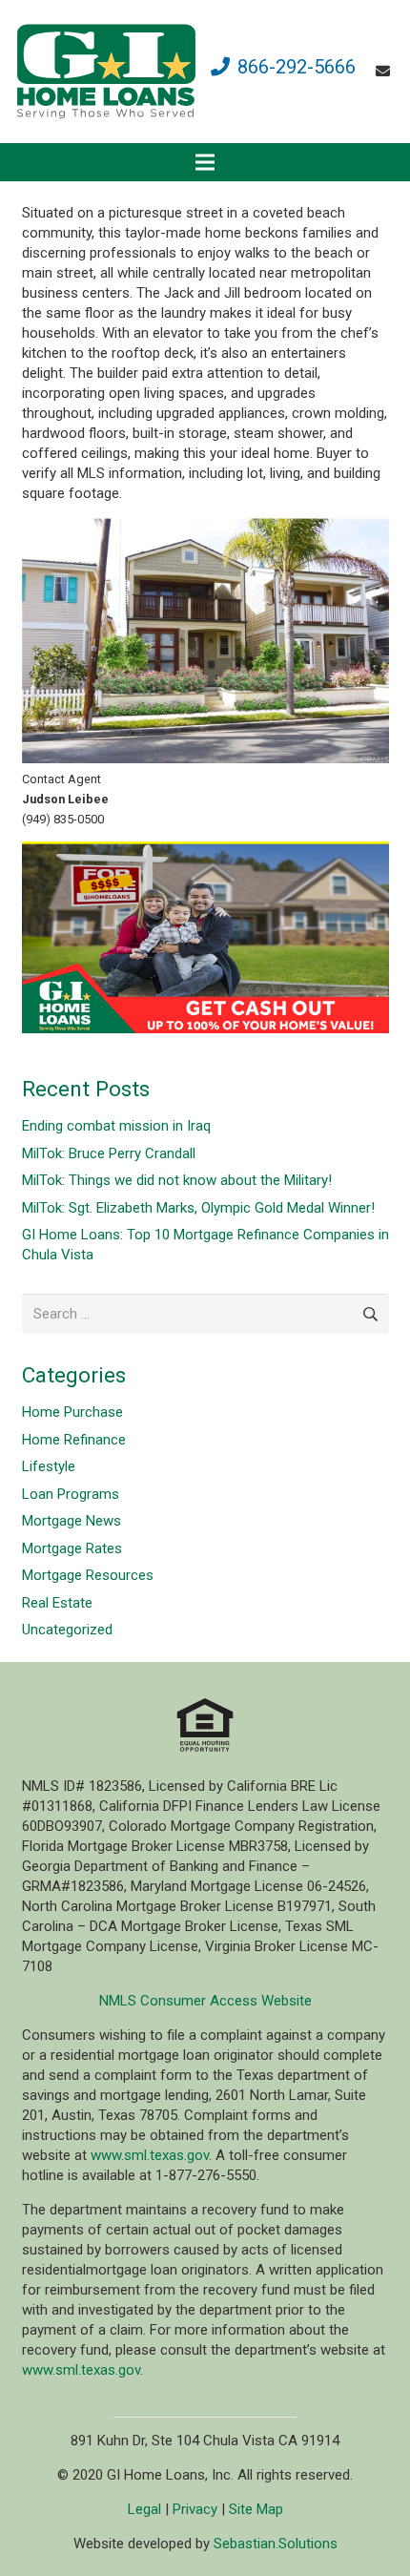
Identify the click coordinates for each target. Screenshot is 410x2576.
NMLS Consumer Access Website (205, 2001)
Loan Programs (71, 1494)
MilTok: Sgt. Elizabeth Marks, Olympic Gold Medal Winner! (198, 1208)
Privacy (195, 2509)
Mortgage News (72, 1521)
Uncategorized (67, 1630)
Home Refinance (74, 1440)
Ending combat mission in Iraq (116, 1126)
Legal (144, 2509)
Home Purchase (72, 1412)
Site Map (256, 2509)
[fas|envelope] (386, 72)
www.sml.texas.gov (150, 2155)
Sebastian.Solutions (276, 2544)
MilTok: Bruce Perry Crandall (109, 1153)
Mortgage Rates (72, 1548)
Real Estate (57, 1603)
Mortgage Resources (88, 1575)
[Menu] (205, 162)
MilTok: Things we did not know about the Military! (177, 1180)
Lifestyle (49, 1466)
